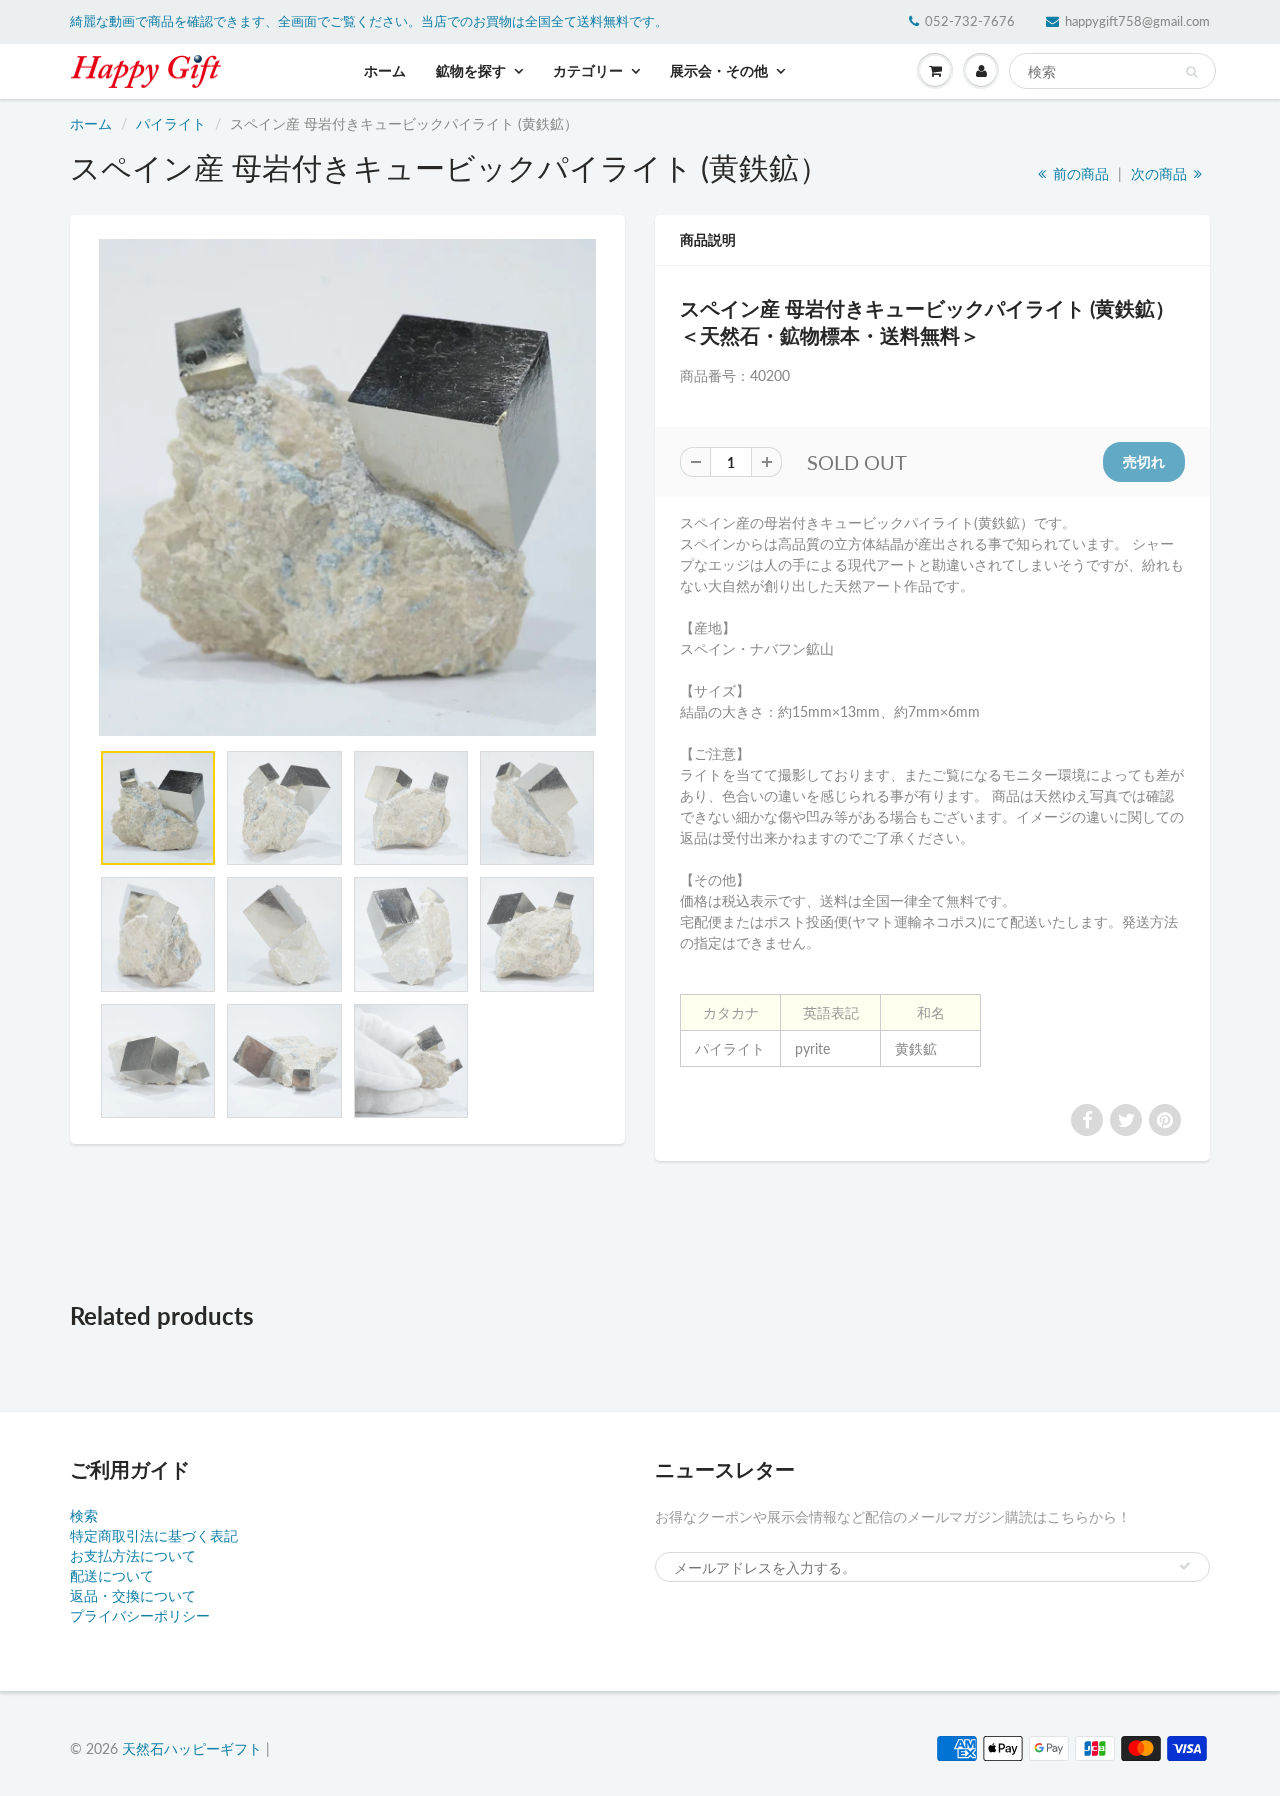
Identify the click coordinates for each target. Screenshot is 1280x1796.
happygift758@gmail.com (1137, 21)
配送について (112, 1575)
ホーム (385, 70)
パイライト (171, 123)
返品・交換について (133, 1595)
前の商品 (1079, 173)
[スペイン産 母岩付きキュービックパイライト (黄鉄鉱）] (347, 487)
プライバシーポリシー (140, 1615)
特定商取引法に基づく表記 (154, 1535)
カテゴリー (588, 70)
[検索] (1191, 72)
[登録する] (1185, 1566)
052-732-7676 (970, 21)
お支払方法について (133, 1555)
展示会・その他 (719, 70)
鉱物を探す (471, 70)
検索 (84, 1515)
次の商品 (1161, 173)
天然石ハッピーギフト (192, 1748)
